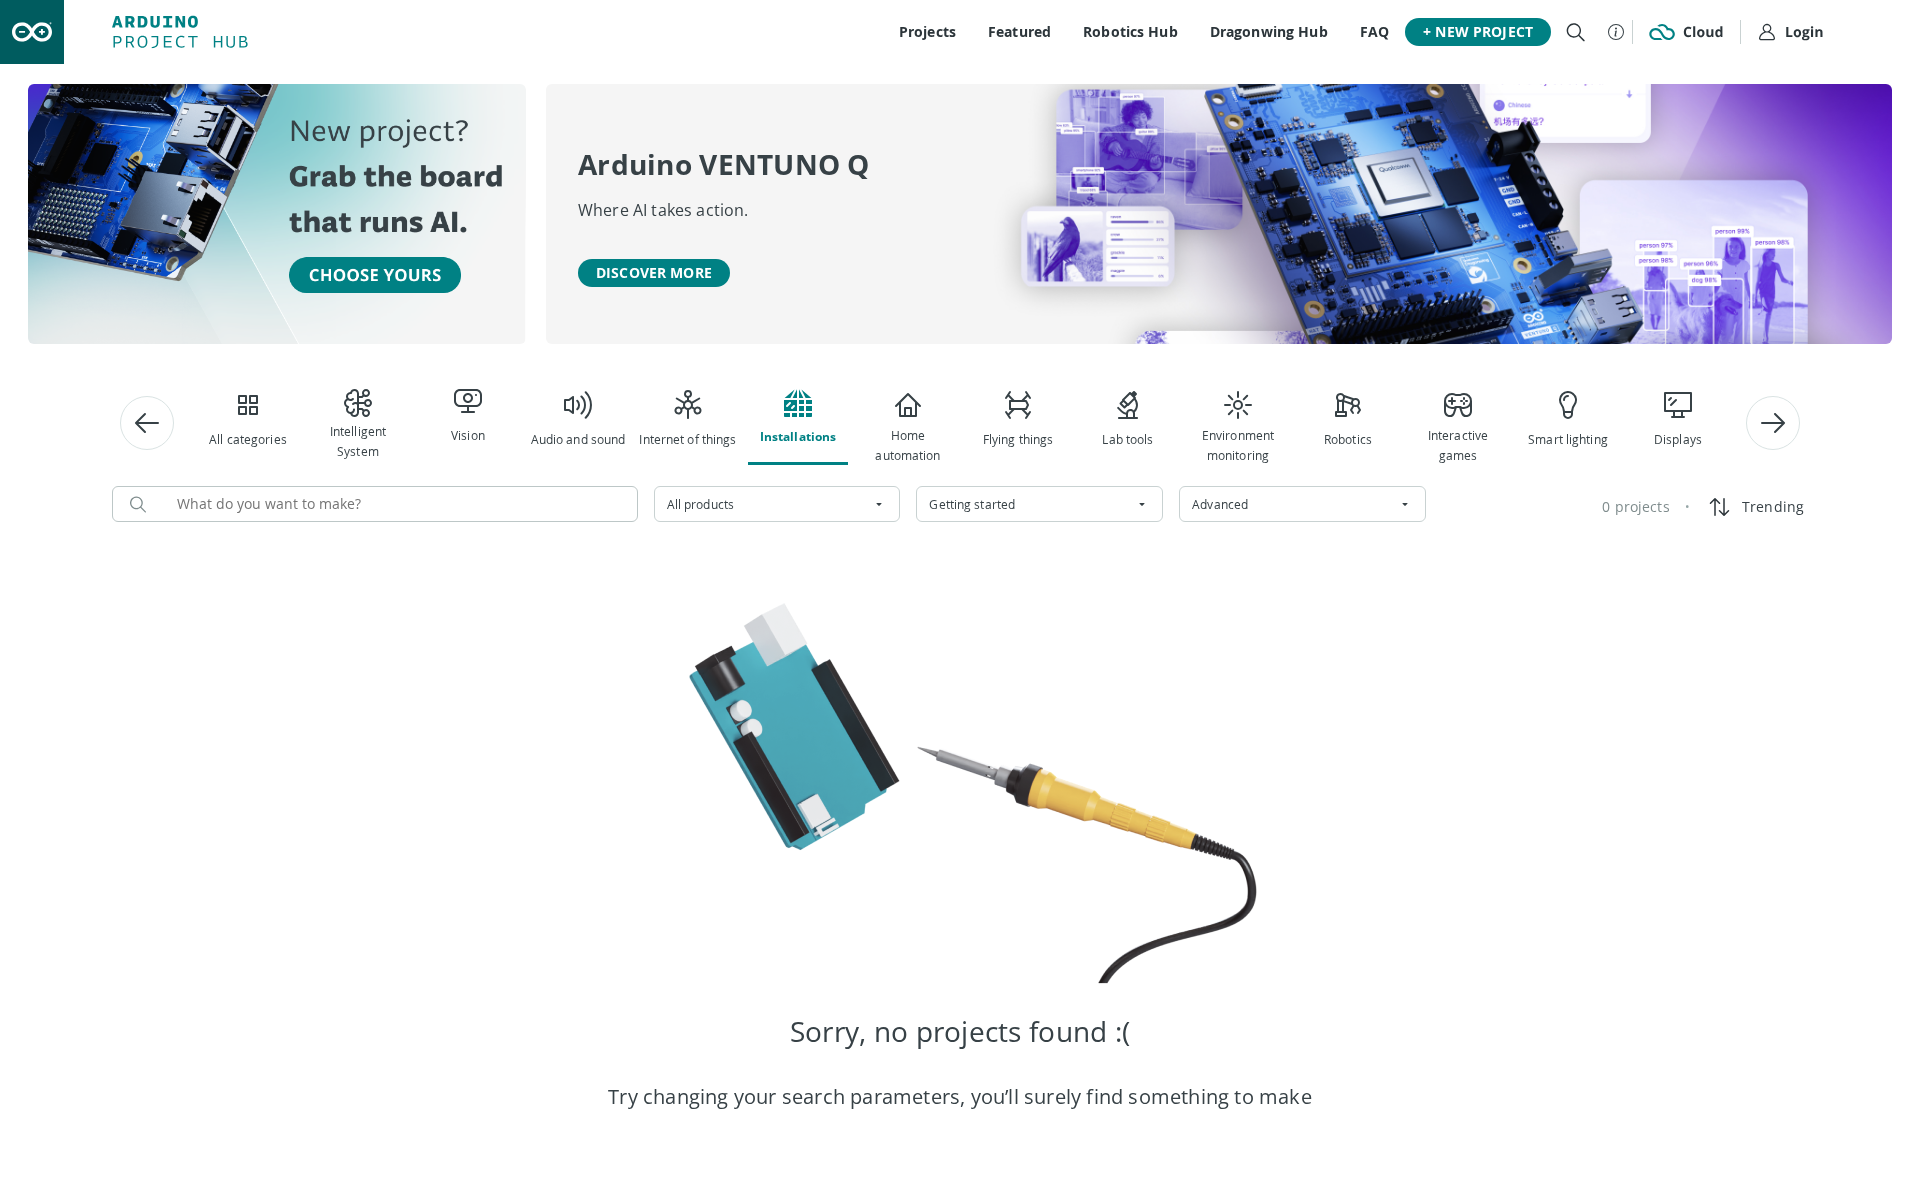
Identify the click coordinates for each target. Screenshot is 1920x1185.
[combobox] (777, 504)
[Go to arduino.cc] (32, 32)
